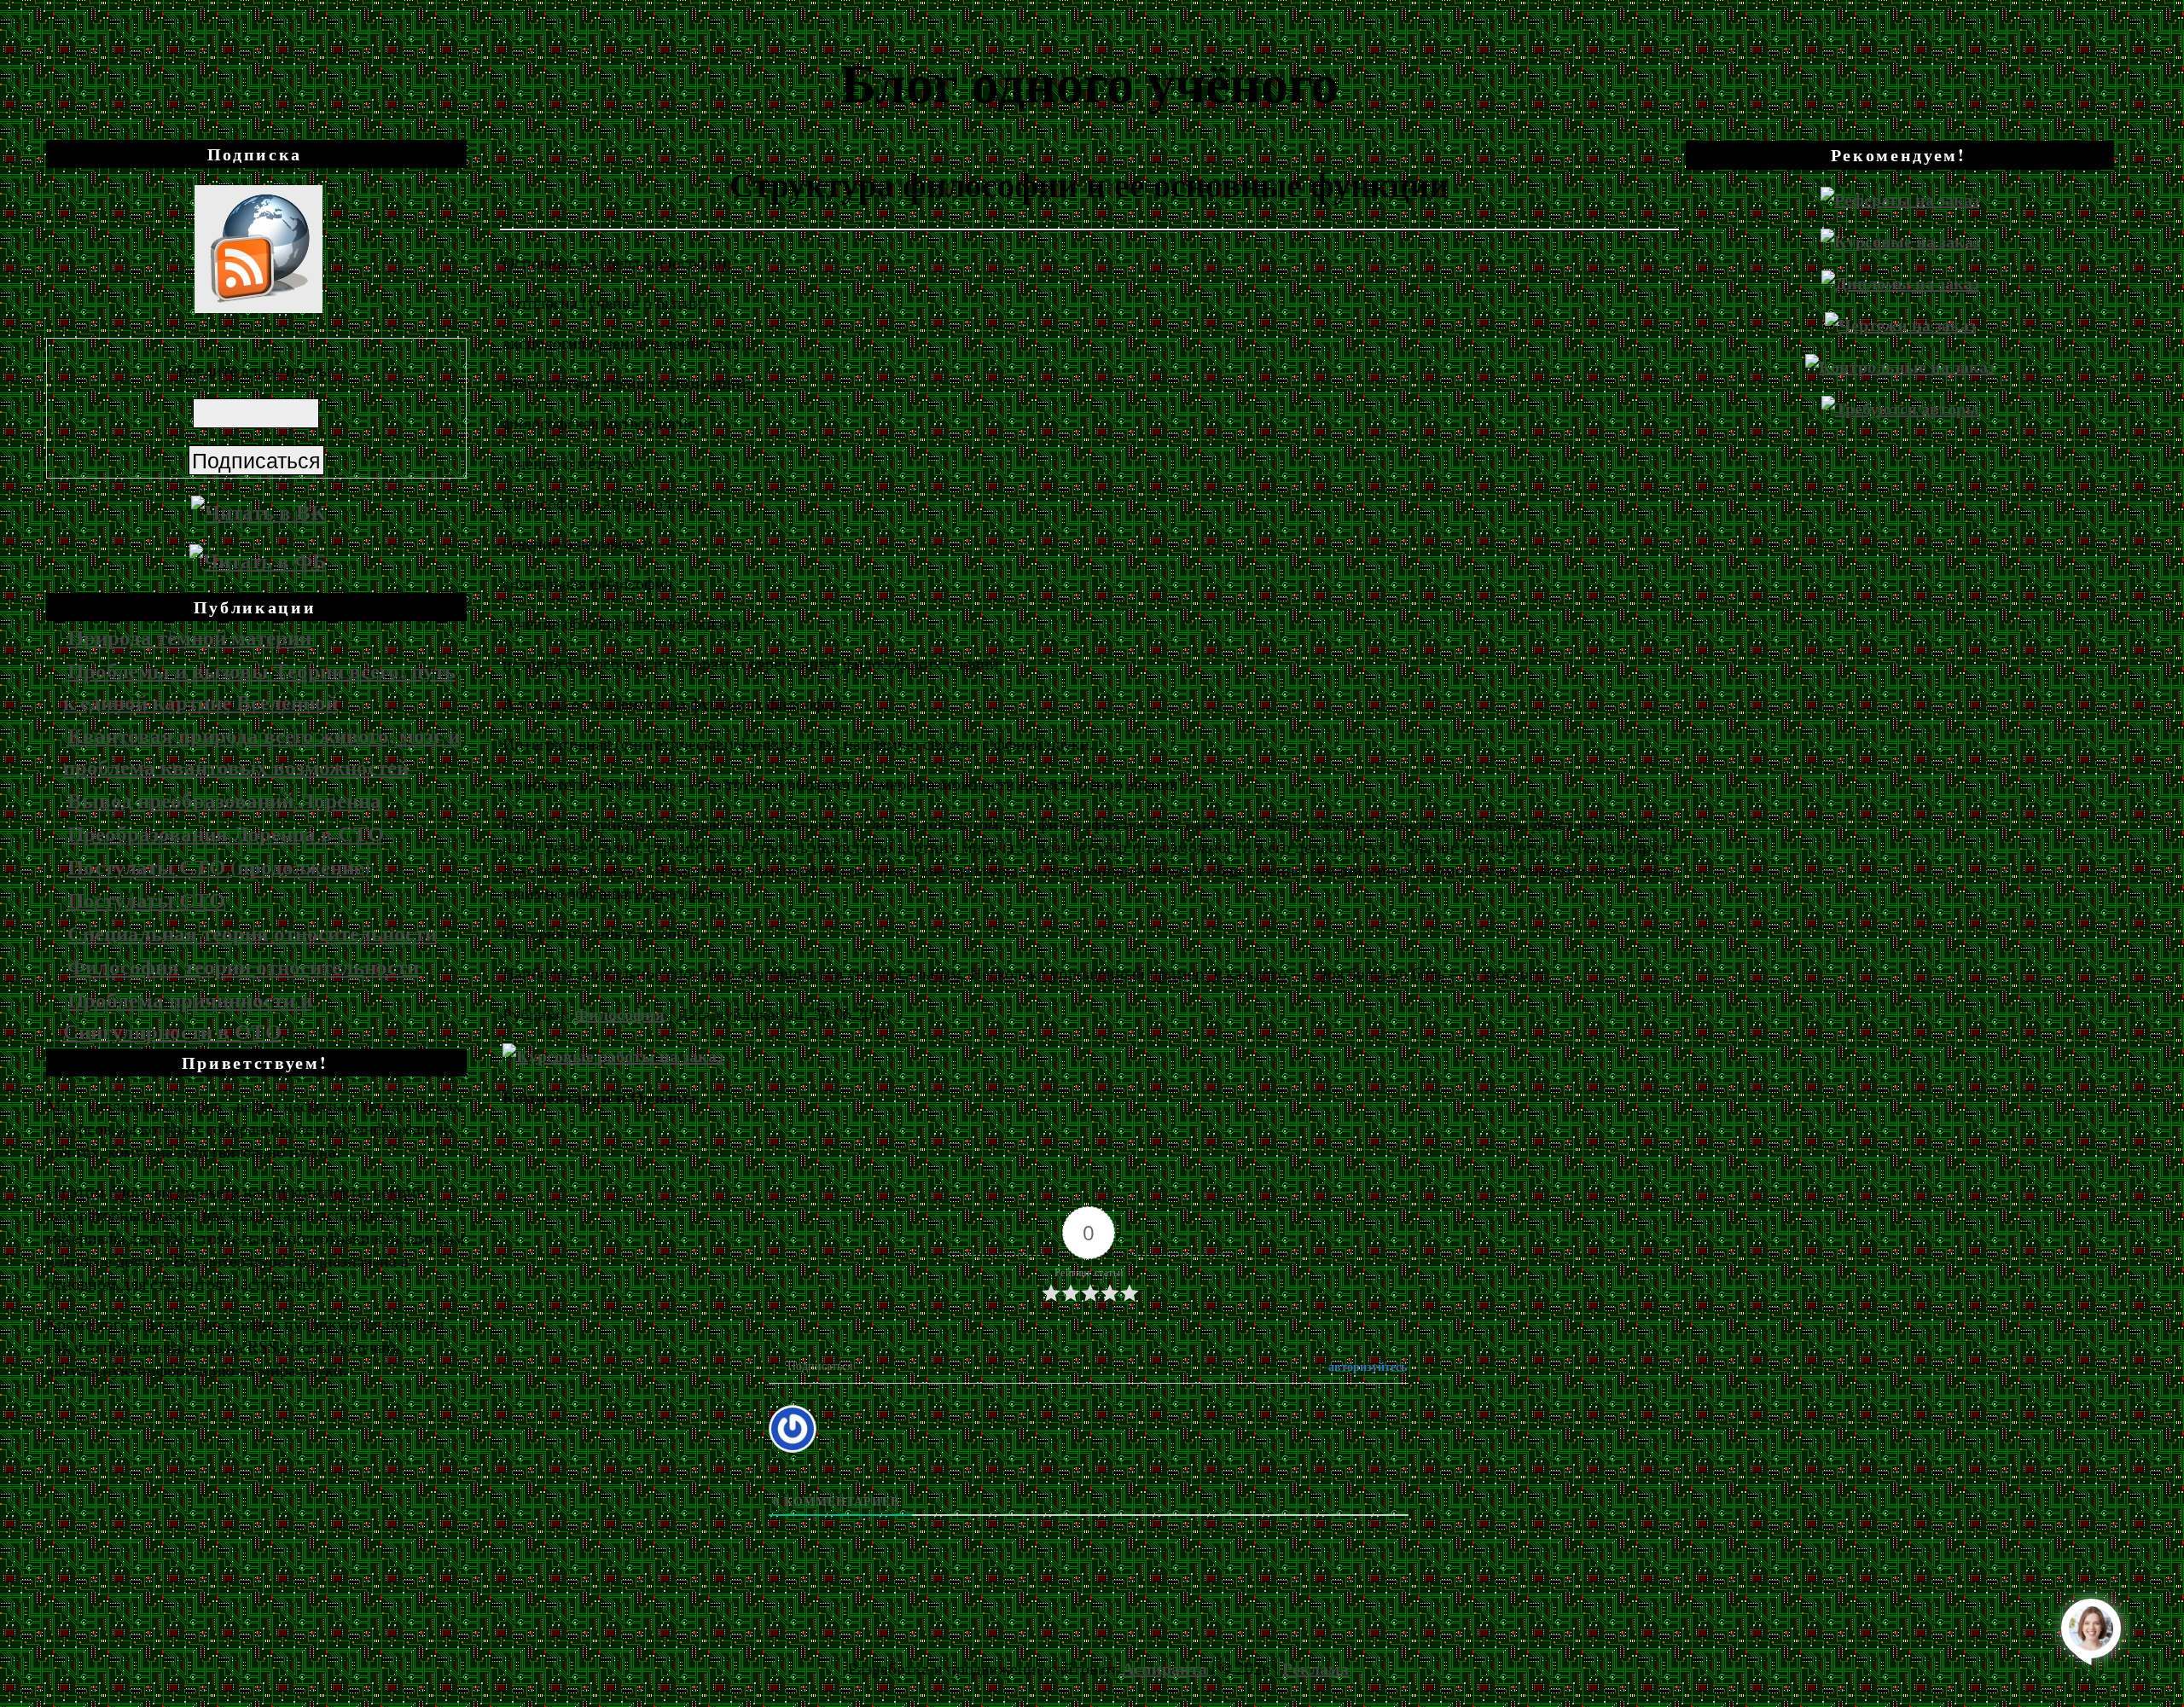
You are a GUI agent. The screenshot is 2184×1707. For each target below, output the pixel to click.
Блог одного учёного (1089, 81)
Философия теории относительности (243, 966)
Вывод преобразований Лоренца (224, 800)
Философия (619, 1014)
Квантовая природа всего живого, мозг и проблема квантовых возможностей (261, 751)
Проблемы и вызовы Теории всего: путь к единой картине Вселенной (259, 686)
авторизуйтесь (1366, 1366)
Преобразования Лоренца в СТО (226, 833)
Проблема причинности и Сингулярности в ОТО (188, 1015)
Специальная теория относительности (252, 933)
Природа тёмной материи (189, 637)
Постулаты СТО (146, 900)
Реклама (1316, 1668)
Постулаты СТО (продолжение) (219, 866)
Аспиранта (1165, 1668)
